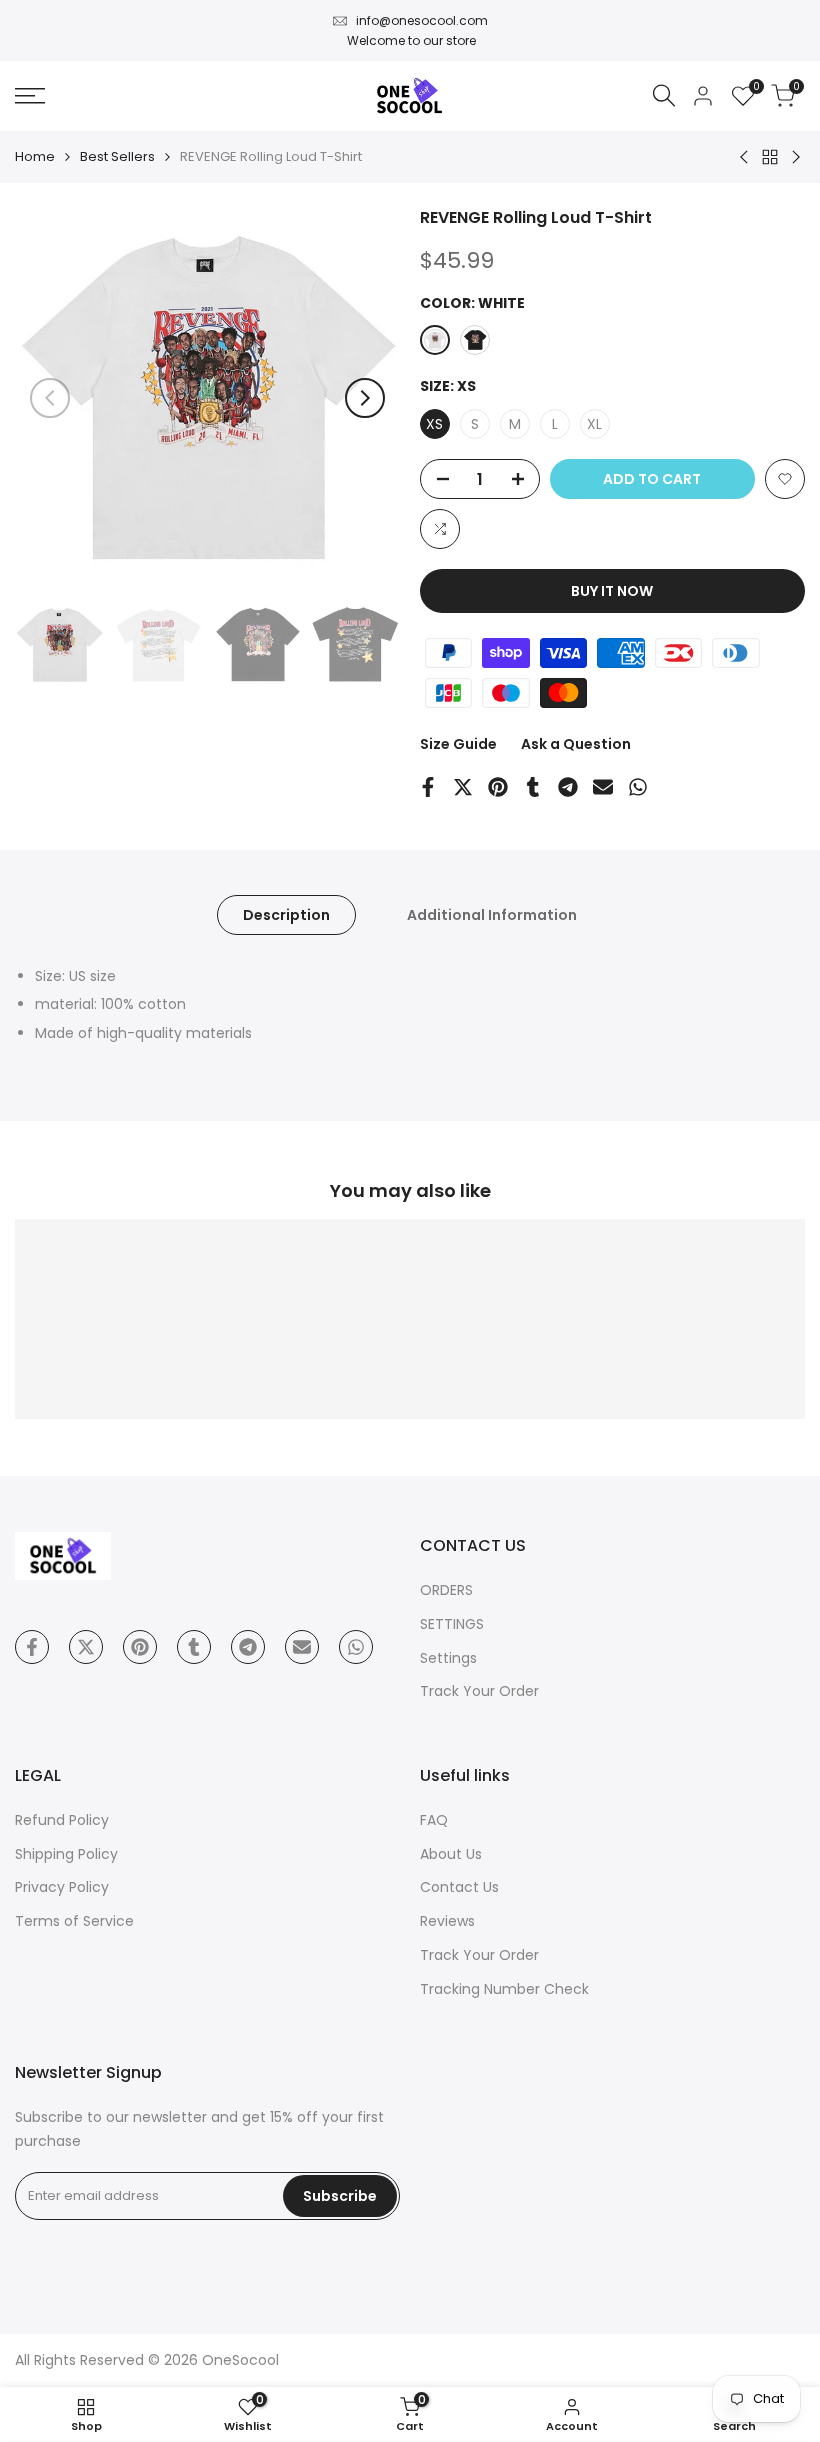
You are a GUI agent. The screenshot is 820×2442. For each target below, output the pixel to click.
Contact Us (459, 1887)
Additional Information (492, 915)
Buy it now (612, 591)
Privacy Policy (62, 1887)
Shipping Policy (66, 1854)
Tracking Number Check (504, 1989)
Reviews (447, 1921)
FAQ (434, 1820)
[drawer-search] (664, 95)
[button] (785, 479)
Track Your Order (479, 1691)
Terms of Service (74, 1921)
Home (35, 156)
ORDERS (446, 1590)
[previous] (50, 398)
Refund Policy (62, 1820)
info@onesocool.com (422, 20)
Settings (448, 1658)
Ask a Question (576, 744)
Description (286, 915)
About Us (451, 1854)
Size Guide (458, 744)
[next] (365, 398)
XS (434, 424)
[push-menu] (30, 96)
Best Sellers (117, 156)
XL (594, 424)
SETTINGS (452, 1624)
